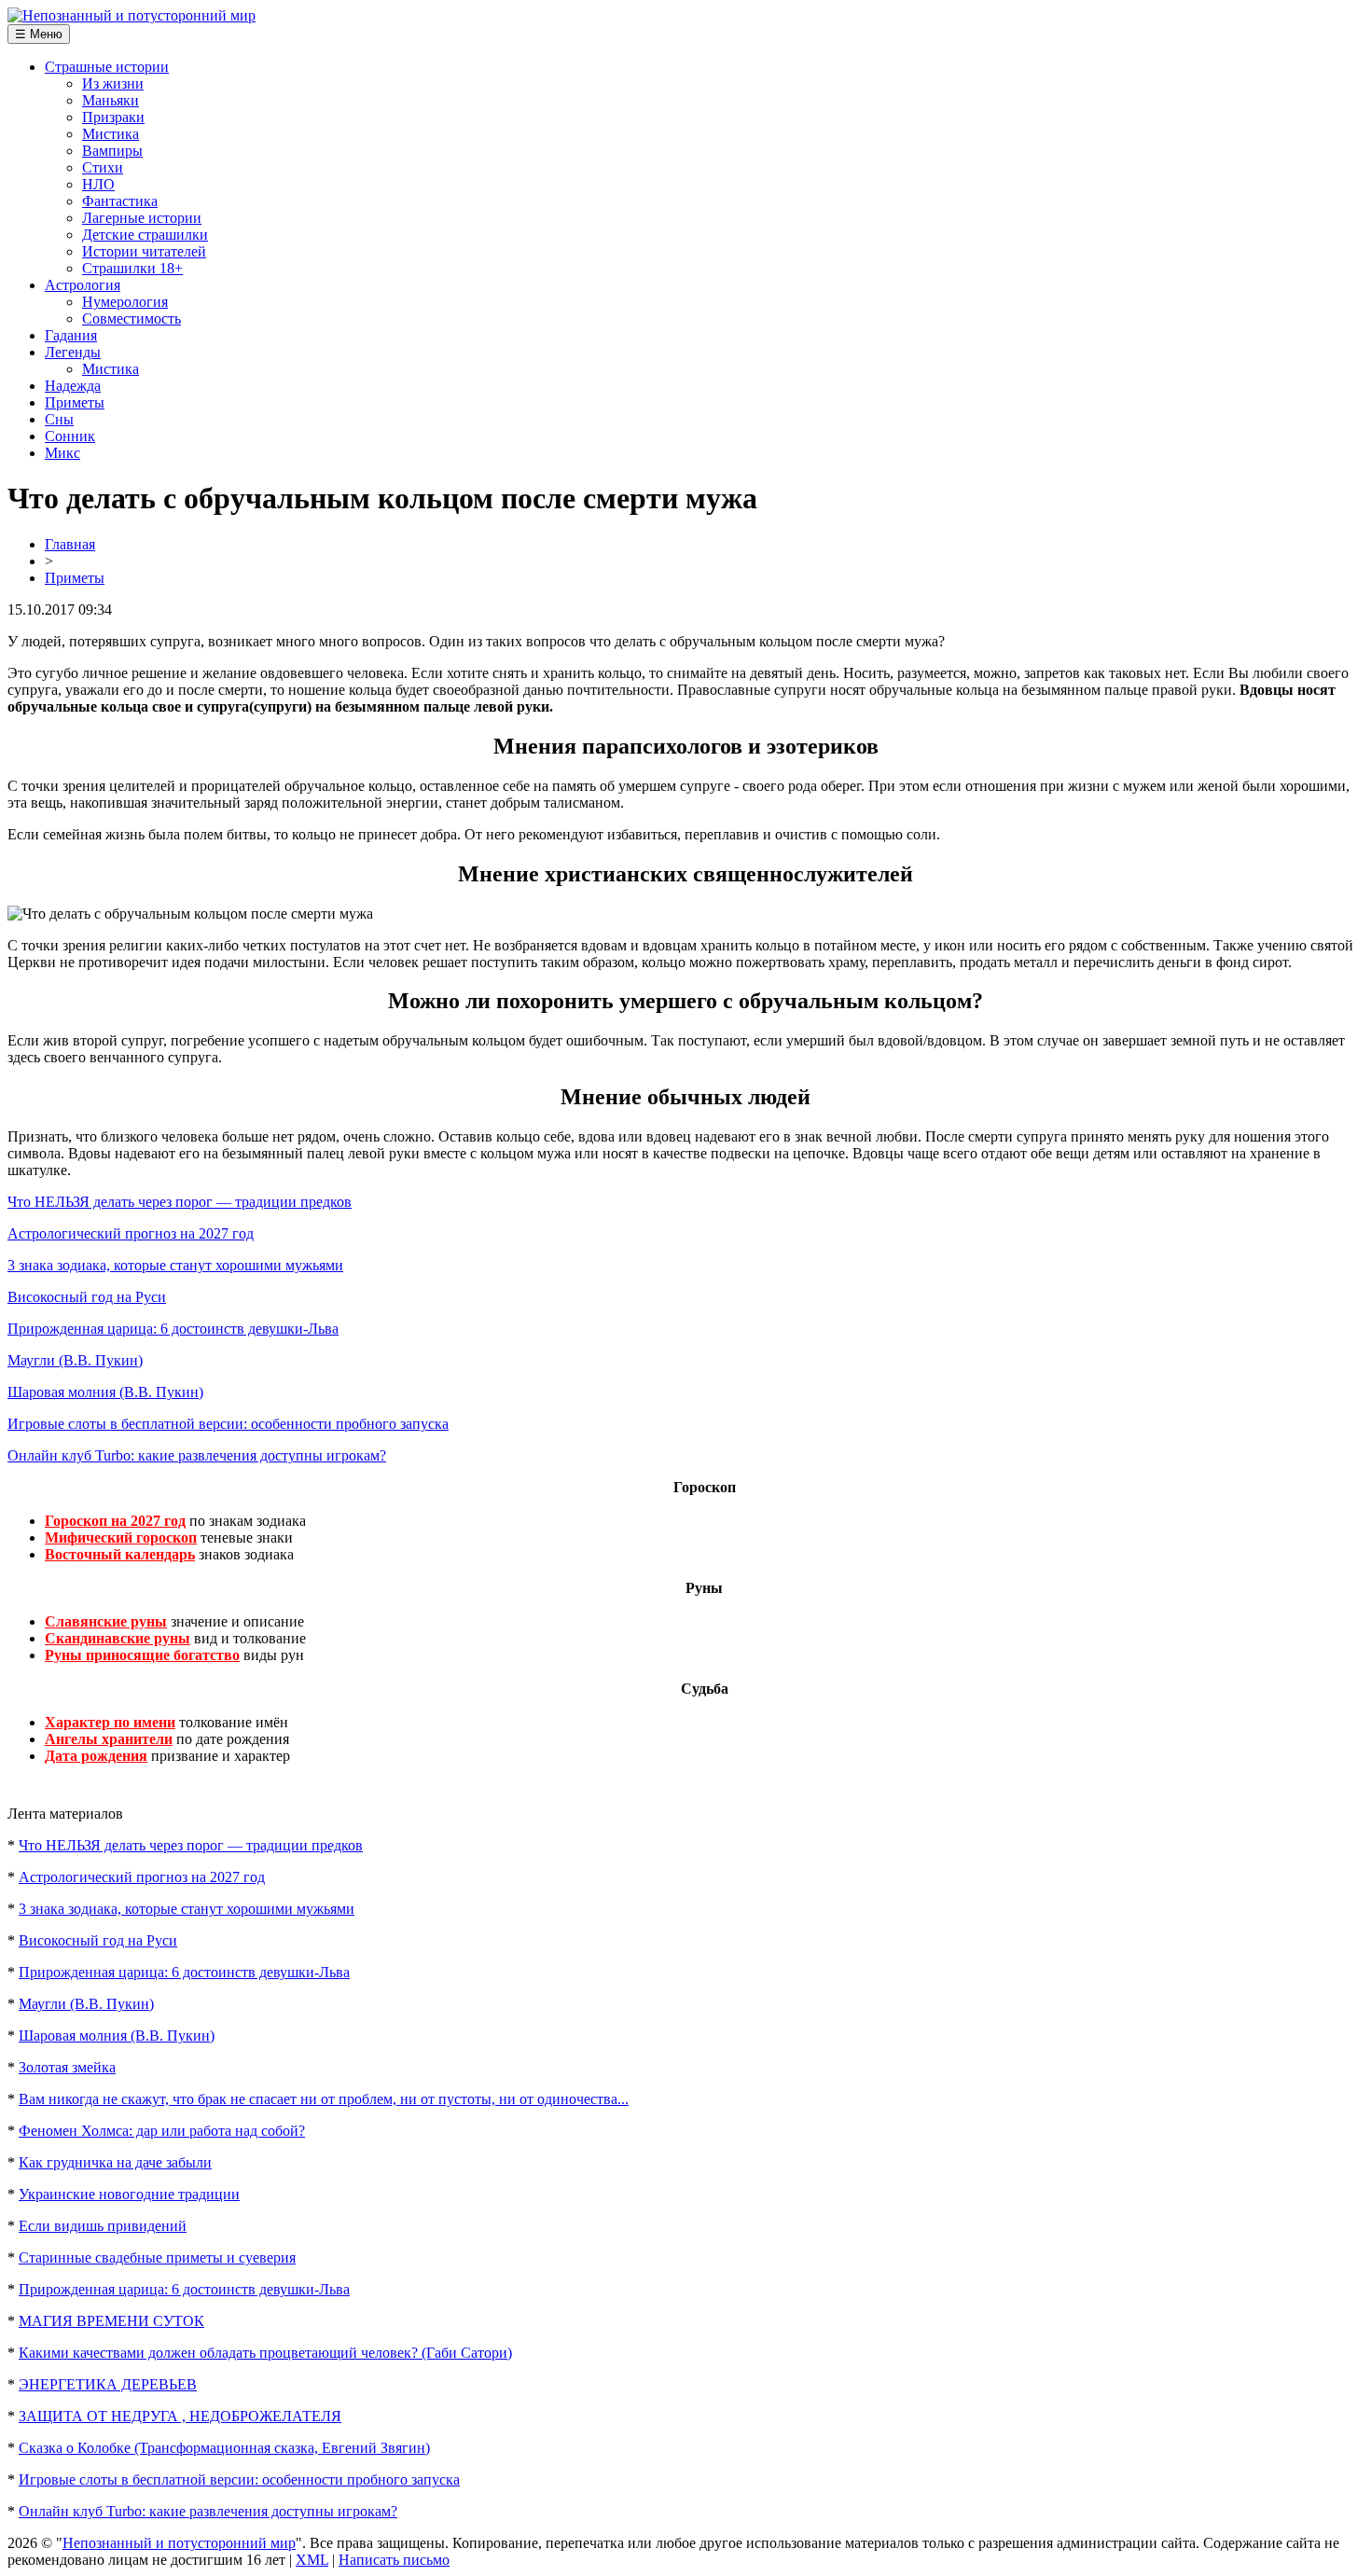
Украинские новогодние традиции (129, 2194)
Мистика (111, 134)
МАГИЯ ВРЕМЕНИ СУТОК (111, 2321)
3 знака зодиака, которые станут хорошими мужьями (175, 1265)
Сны (59, 419)
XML (312, 2560)
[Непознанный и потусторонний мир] (132, 15)
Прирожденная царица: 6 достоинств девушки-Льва (173, 1329)
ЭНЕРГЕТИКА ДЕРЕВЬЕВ (108, 2384)
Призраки (113, 117)
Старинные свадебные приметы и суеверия (157, 2257)
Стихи (103, 167)
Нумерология (125, 302)
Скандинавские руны (118, 1638)
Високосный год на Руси (87, 1297)
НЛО (98, 184)
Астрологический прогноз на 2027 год (131, 1233)
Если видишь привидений (103, 2226)
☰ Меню (39, 34)
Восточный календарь (120, 1554)
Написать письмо (394, 2560)
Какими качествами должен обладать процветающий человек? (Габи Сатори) (265, 2353)
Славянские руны (106, 1621)
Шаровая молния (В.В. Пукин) (105, 1392)
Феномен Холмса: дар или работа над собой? (162, 2131)
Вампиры (112, 151)
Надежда (73, 386)
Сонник (70, 436)
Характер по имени (110, 1722)
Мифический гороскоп (121, 1537)
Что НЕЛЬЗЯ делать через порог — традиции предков (180, 1202)
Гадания (71, 335)
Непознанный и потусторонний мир (179, 2543)
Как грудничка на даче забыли (115, 2162)
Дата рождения (96, 1756)
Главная (70, 544)
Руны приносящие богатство (142, 1655)
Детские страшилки (145, 235)
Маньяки (111, 100)
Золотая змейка (67, 2067)
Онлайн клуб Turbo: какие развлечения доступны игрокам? (197, 1455)
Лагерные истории (142, 218)
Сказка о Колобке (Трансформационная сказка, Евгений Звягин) (224, 2448)
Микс (62, 453)
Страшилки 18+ (132, 268)
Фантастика (120, 201)
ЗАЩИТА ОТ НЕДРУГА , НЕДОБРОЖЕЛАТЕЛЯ (180, 2416)
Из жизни (113, 83)
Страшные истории (107, 67)
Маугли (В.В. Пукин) (75, 1360)
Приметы (75, 402)
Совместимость (132, 319)
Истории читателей (144, 251)
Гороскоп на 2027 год (115, 1521)
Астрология (83, 285)
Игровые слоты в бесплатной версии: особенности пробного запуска (228, 1424)
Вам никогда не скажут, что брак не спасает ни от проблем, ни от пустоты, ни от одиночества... (324, 2099)
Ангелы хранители (109, 1739)
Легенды (73, 352)
